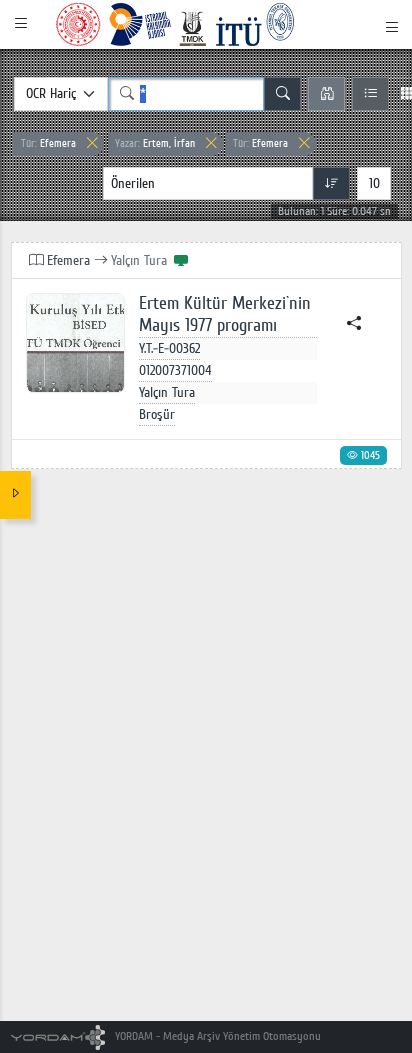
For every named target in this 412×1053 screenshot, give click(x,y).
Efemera (48, 143)
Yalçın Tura (167, 392)
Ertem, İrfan (155, 143)
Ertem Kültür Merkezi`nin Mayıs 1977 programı (225, 314)
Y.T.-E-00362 (169, 348)
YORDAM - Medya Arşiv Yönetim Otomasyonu (216, 1036)
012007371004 (175, 370)
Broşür (157, 414)
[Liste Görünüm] (370, 94)
